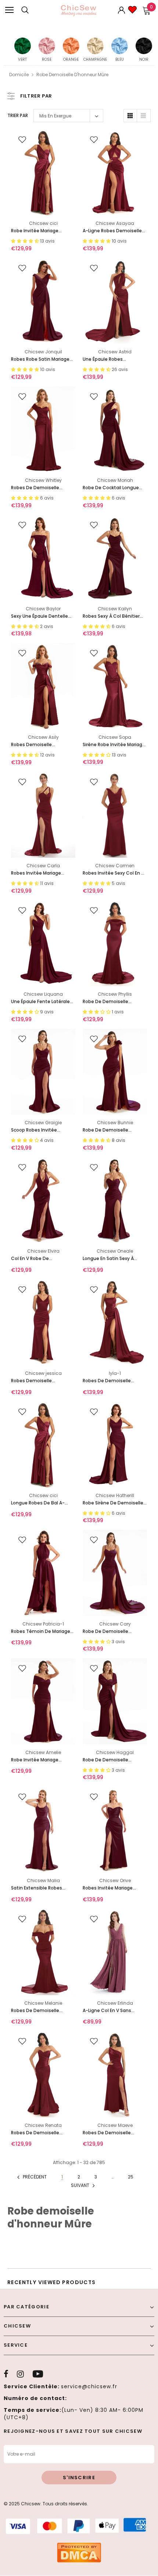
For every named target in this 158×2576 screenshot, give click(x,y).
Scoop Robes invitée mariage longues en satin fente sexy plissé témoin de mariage (40, 1130)
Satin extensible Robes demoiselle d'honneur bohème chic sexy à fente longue (41, 1888)
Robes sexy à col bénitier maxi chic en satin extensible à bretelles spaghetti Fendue (111, 616)
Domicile (19, 75)
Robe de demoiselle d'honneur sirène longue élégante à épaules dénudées (111, 1002)
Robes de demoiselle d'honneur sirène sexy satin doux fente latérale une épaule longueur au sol (114, 2133)
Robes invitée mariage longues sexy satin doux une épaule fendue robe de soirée (42, 873)
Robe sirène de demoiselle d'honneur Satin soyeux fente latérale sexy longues (115, 1503)
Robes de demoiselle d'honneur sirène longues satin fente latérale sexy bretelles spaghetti (112, 1381)
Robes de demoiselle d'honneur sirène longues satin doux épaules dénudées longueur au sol (41, 2011)
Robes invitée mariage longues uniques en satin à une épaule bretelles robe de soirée (114, 1888)
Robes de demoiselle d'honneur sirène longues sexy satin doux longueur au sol (40, 2133)
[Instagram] (20, 2374)
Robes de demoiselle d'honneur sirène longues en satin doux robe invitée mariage (41, 488)
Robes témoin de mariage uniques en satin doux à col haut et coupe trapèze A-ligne (42, 1632)
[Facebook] (6, 2374)
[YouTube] (38, 2374)
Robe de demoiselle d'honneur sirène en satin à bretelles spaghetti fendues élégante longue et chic (115, 1632)
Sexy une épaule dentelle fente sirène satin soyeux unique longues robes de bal (40, 616)
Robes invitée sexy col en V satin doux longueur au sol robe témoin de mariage (113, 873)
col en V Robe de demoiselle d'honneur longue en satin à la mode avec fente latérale (41, 1259)
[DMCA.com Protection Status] (79, 2552)
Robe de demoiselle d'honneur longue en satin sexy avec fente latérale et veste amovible (114, 1760)
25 (131, 2177)
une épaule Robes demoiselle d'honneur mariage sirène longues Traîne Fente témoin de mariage (110, 359)
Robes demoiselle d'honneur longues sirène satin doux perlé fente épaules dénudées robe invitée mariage (40, 745)
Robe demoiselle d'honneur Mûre (72, 75)
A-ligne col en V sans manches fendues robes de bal (114, 2011)
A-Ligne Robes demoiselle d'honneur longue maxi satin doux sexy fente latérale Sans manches (112, 231)
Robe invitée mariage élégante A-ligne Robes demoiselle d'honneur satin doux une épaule (43, 231)
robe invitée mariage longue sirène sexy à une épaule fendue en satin (39, 1760)
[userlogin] (122, 10)
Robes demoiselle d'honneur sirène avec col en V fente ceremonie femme (41, 1381)
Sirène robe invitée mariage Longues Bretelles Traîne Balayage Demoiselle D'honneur (114, 745)
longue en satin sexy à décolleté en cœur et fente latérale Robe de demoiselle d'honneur (114, 1259)
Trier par (18, 115)
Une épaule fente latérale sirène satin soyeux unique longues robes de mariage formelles (42, 1002)
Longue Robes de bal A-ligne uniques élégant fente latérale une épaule (43, 1503)
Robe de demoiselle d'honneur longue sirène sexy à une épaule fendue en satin (112, 1130)
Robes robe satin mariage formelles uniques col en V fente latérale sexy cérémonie (41, 359)
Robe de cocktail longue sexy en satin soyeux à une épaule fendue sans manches (113, 488)
